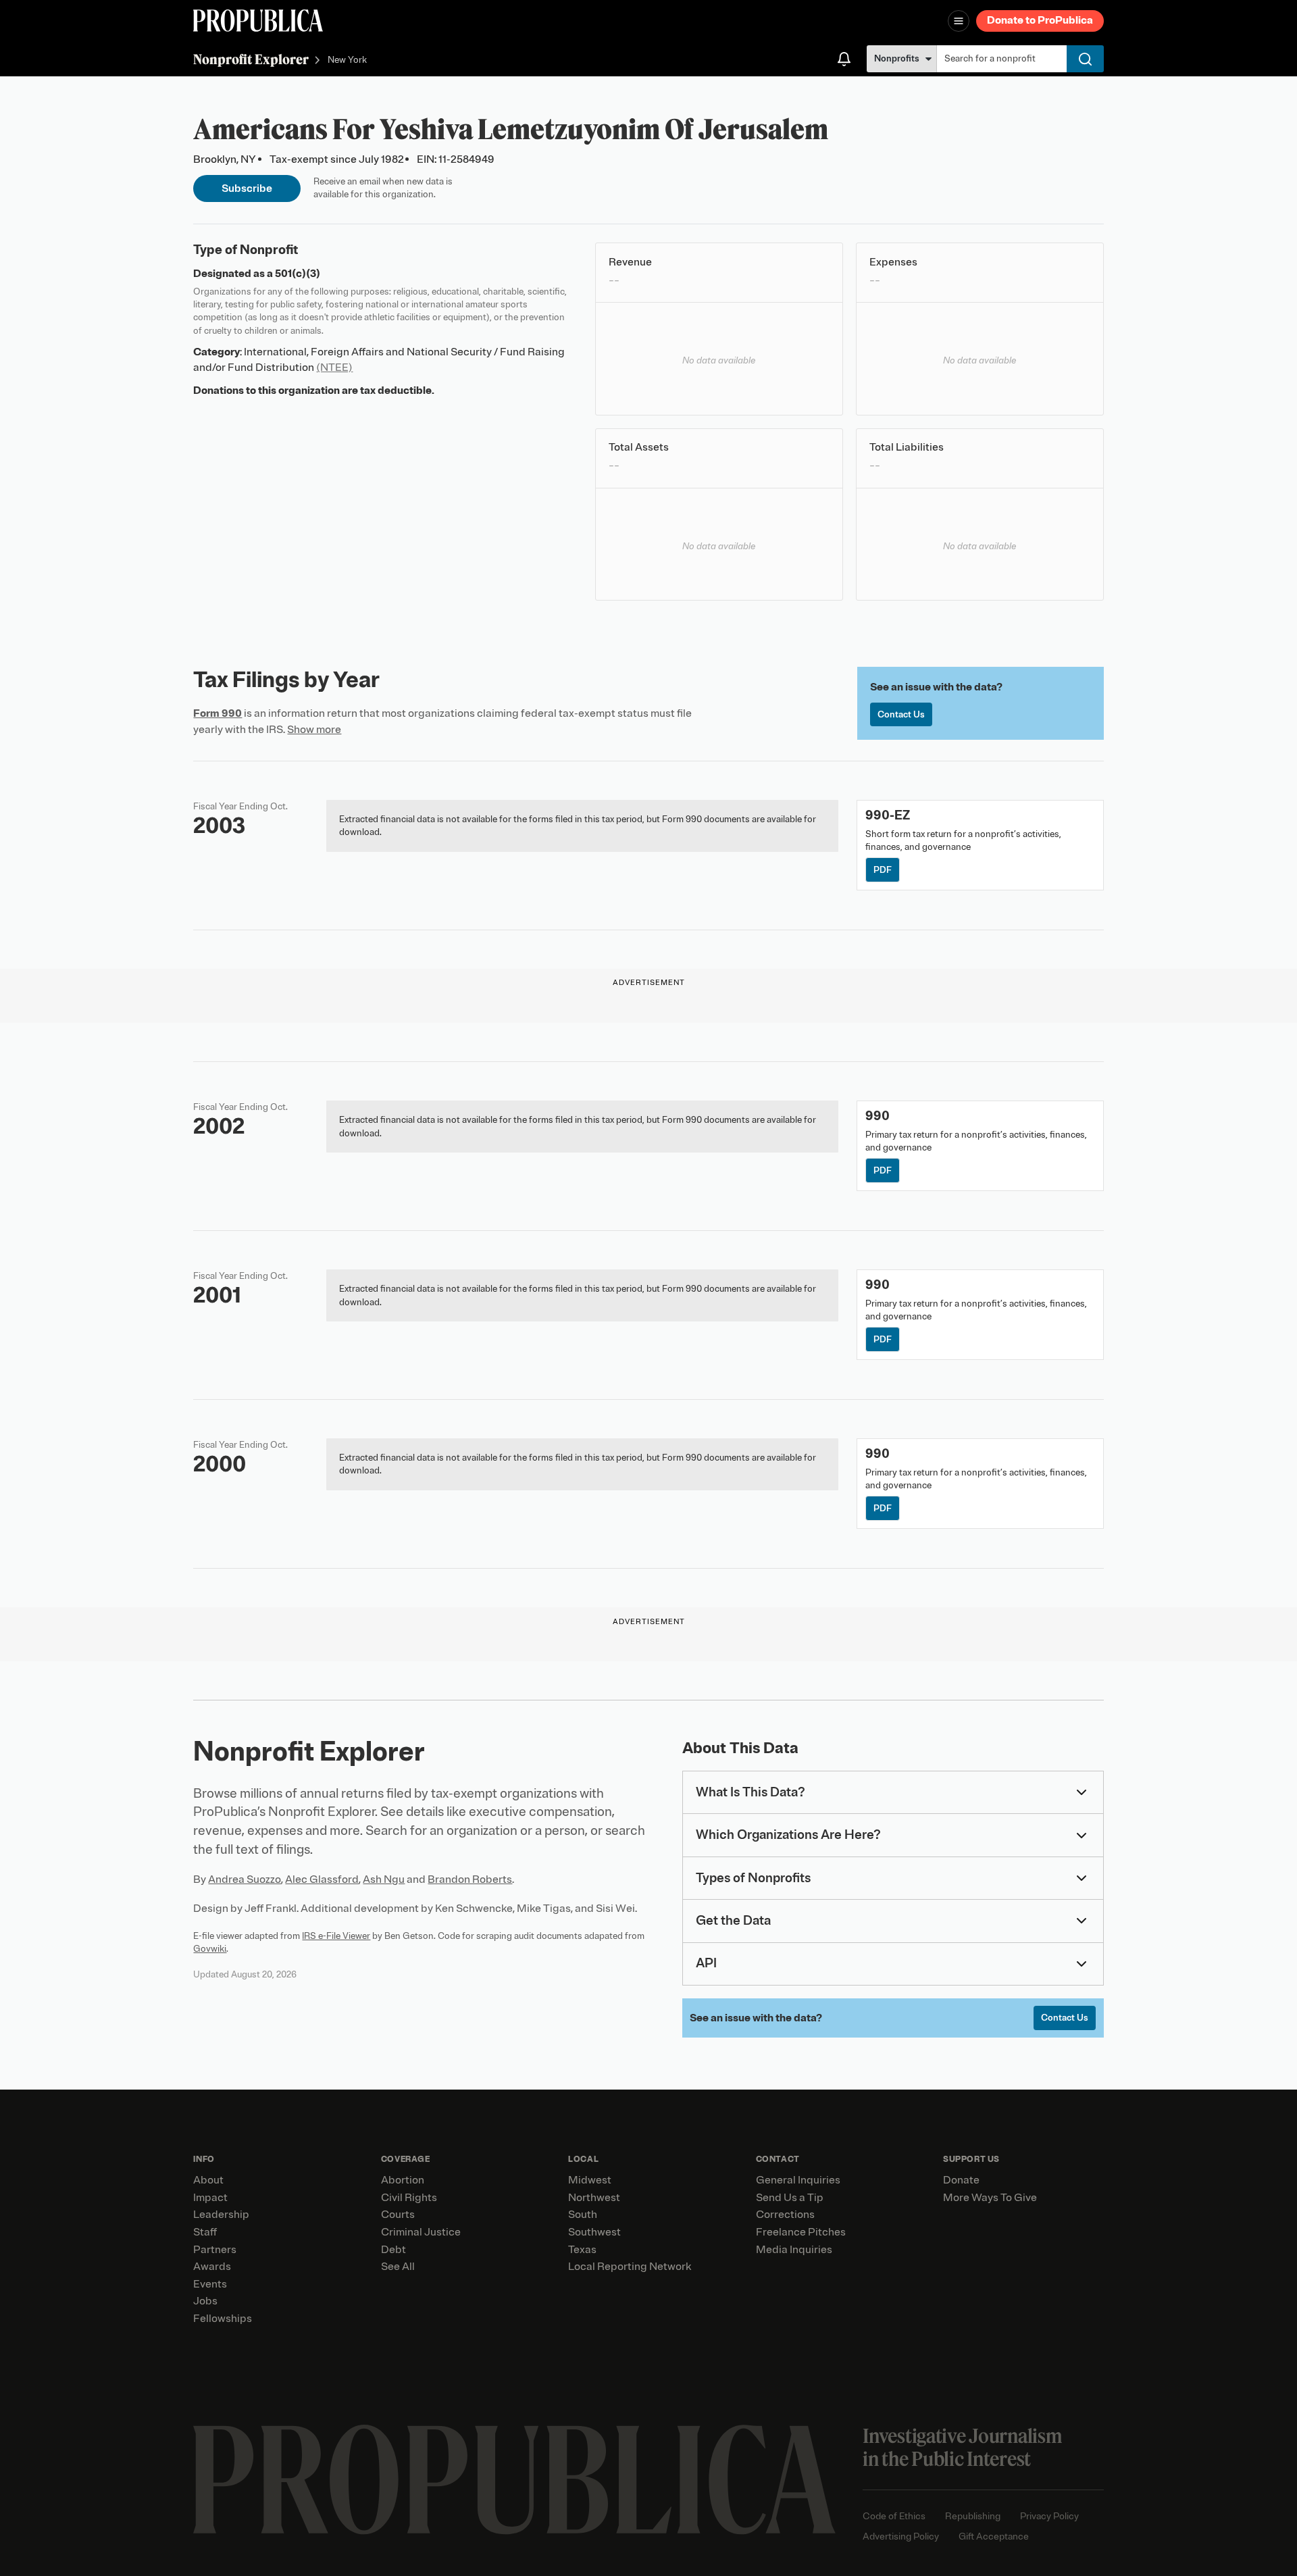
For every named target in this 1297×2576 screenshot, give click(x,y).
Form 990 (218, 713)
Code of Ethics (894, 2516)
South (583, 2215)
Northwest (594, 2198)
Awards (212, 2267)
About (208, 2180)
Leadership (221, 2215)
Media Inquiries (794, 2250)
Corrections (785, 2215)
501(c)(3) (298, 274)
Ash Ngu (384, 1879)
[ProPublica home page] (514, 2480)
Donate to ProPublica (1040, 20)
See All (398, 2267)
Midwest (590, 2180)
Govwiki (210, 1949)
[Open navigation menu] (959, 21)
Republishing (973, 2516)
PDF (883, 870)
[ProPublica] (258, 21)
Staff (205, 2232)
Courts (398, 2215)
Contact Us (901, 714)
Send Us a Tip (790, 2198)
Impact (210, 2198)
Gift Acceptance (994, 2536)
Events (210, 2284)
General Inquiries (798, 2180)
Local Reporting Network (630, 2267)
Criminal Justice (421, 2232)
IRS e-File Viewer (336, 1936)
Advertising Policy (901, 2536)
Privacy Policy (1049, 2516)
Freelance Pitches (801, 2232)
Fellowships (223, 2319)
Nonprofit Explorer (251, 59)
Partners (215, 2250)
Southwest (594, 2232)
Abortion (403, 2180)
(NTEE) (334, 368)
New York (347, 60)
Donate (961, 2180)
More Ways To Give (990, 2198)
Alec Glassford (322, 1879)
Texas (582, 2250)
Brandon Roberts (470, 1879)
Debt (393, 2250)
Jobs (205, 2301)
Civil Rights (409, 2198)
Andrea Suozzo (245, 1879)
